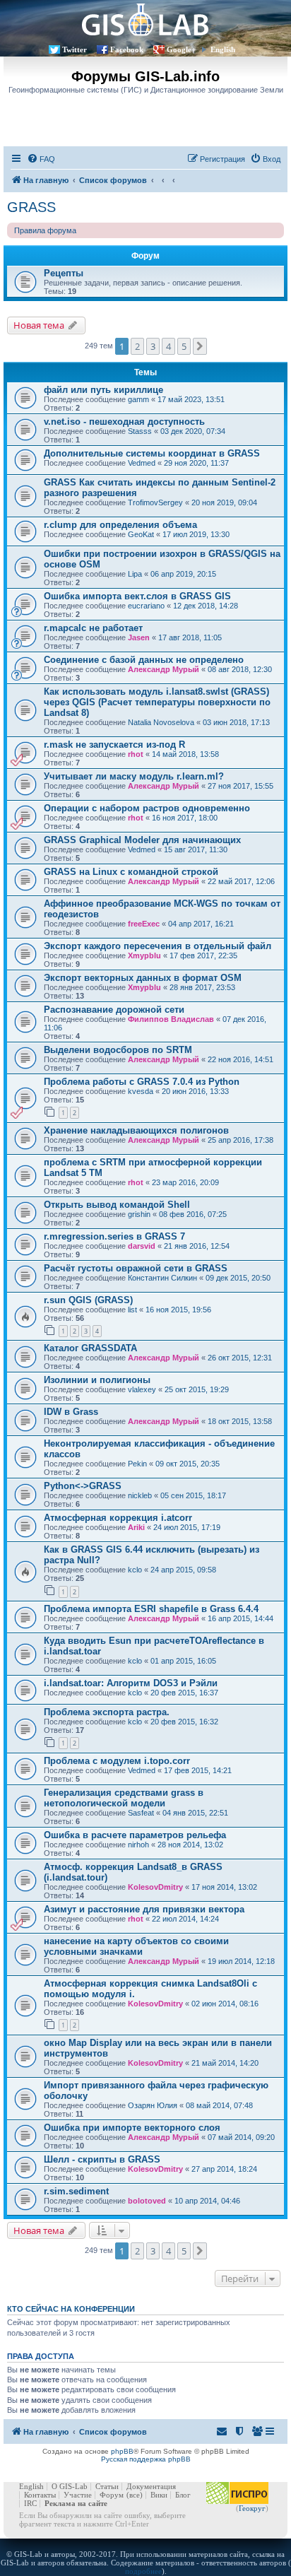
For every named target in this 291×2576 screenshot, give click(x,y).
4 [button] (168, 346)
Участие (78, 2495)
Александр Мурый (164, 669)
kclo (135, 1570)
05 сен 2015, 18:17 (193, 1495)
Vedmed (142, 463)
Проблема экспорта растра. (107, 1712)
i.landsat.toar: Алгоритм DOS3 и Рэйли (131, 1683)
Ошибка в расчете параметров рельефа (135, 1835)
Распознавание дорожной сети (114, 1010)
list (132, 1310)
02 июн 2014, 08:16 (225, 2004)
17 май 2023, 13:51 (191, 399)
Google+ (181, 49)
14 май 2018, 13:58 (185, 754)
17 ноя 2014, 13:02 (224, 1887)
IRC (30, 2503)
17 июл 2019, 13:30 (196, 534)
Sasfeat (141, 1813)
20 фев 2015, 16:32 (184, 1722)
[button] (200, 346)
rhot (136, 754)
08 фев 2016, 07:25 (193, 1214)
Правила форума (45, 230)
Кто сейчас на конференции (71, 2309)
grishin (139, 1214)
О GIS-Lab (70, 2486)
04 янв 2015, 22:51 (195, 1813)
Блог (183, 2495)
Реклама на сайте (76, 2503)
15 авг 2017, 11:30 (196, 849)
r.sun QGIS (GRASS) (88, 1300)
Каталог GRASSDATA (90, 1348)
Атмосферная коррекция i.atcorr (118, 1518)
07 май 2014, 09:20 (241, 2137)
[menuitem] (41, 159)
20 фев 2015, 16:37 (184, 1693)
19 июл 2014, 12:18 (241, 1961)
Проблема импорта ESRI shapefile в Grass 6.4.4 (151, 1609)
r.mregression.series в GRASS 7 (114, 1236)
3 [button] (153, 346)
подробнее (143, 2571)
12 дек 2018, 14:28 (206, 606)
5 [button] (184, 346)
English (223, 49)
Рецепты (64, 273)
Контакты (40, 2495)
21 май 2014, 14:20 (225, 2063)
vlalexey (142, 1389)
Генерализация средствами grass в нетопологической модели (124, 1798)
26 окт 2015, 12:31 (240, 1358)
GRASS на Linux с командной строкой (131, 872)
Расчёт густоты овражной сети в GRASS (136, 1268)
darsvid (142, 1246)
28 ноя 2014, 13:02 (190, 1845)
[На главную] (145, 19)
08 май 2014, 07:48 (219, 2105)
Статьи (107, 2486)
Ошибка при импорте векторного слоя (132, 2128)
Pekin (137, 1464)
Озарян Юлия (153, 2105)
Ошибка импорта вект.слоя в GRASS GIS (137, 596)
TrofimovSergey (155, 502)
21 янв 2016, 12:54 (197, 1246)
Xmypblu (144, 955)
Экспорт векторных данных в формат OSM (143, 978)
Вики (159, 2495)
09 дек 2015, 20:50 (238, 1278)
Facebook (127, 49)
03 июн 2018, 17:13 (236, 722)
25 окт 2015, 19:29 (197, 1389)
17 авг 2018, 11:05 (190, 637)
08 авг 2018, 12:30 (240, 669)
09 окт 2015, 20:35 (188, 1464)
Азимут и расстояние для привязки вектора (144, 1909)
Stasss (140, 431)
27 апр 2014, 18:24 (224, 2169)
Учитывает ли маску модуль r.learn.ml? (134, 776)
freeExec (144, 924)
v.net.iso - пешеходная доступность (124, 422)
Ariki (136, 1527)
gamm (138, 399)
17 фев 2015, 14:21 (198, 1770)
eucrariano (146, 606)
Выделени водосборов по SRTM (118, 1050)
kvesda (141, 1091)
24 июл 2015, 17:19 (187, 1527)
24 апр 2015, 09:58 (183, 1570)
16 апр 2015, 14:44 (240, 1618)
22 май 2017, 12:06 (241, 881)
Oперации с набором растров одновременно (147, 808)
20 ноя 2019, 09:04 (224, 502)
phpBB (122, 2451)
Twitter (75, 49)
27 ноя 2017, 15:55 (240, 786)
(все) (135, 2495)
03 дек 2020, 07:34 (193, 431)
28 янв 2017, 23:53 (202, 987)
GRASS (31, 207)
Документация (151, 2486)
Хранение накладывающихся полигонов (136, 1130)
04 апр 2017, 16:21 (201, 924)
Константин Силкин (162, 1278)
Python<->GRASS (83, 1486)
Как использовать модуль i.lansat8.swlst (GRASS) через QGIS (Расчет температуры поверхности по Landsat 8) (157, 702)
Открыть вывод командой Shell (117, 1205)
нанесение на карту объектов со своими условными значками (136, 1946)
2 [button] (137, 346)
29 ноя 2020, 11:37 (196, 463)
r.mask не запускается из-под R (114, 745)
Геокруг (252, 2508)
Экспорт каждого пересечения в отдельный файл (158, 946)
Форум (112, 2495)
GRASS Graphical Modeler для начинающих (142, 840)
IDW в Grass (71, 1412)
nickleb (140, 1495)
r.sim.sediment (76, 2191)
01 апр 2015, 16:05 (183, 1661)
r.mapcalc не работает (93, 628)
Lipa (135, 574)
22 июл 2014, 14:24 (185, 1919)
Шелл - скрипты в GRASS (102, 2159)
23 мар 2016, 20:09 (185, 1182)
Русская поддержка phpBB (146, 2459)
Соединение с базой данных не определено (144, 660)
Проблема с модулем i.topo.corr (117, 1761)
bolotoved (147, 2201)
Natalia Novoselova (161, 722)
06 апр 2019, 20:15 (183, 574)
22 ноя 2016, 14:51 (240, 1059)
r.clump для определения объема (120, 525)
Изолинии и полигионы (97, 1380)
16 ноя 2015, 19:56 (178, 1310)
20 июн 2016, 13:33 (195, 1091)
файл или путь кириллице (103, 390)
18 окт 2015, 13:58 (240, 1421)
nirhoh (138, 1845)
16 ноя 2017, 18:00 (185, 818)
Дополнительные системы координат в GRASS (152, 453)
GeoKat (141, 534)
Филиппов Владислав (171, 1019)
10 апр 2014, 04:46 (207, 2201)
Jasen (139, 637)
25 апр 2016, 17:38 (240, 1140)
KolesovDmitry (155, 1887)
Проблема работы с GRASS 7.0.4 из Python (142, 1082)
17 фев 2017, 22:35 (203, 955)
